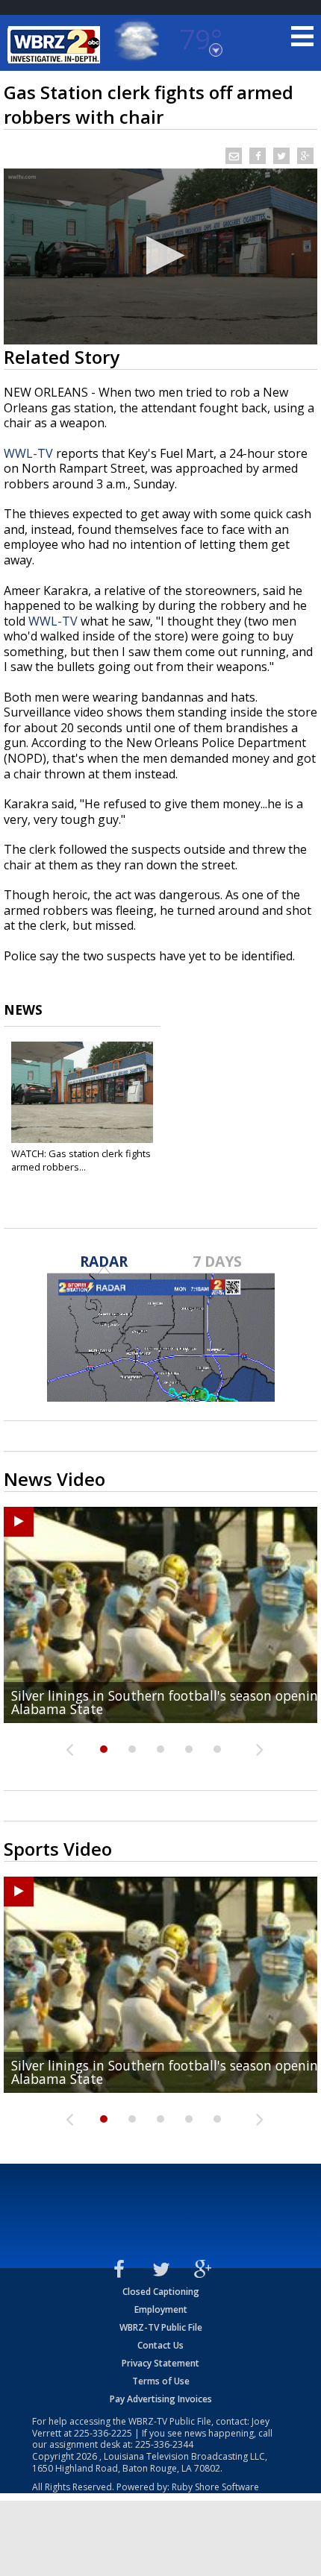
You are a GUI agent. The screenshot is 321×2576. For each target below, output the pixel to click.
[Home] (56, 45)
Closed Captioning (161, 2292)
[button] (161, 255)
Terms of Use (161, 2381)
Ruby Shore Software (215, 2487)
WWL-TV (28, 453)
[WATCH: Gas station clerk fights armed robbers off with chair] (82, 1092)
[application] (160, 256)
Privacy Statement (160, 2363)
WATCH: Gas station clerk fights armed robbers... (81, 1160)
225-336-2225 (103, 2433)
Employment (161, 2309)
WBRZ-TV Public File (161, 2327)
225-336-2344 (164, 2444)
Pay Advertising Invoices (161, 2399)
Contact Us (160, 2345)
